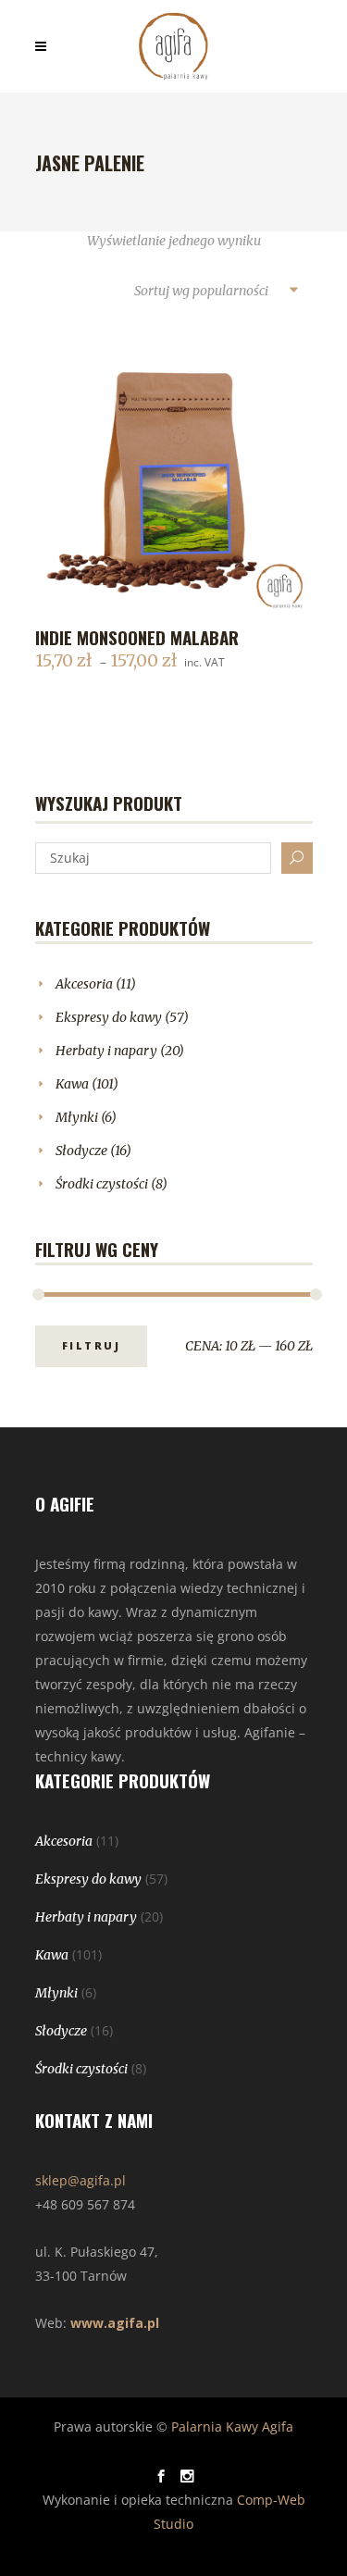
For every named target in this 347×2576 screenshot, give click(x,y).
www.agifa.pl (115, 2323)
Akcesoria (84, 984)
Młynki (77, 1117)
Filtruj (92, 1345)
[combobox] (216, 292)
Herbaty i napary (106, 1051)
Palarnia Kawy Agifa (232, 2427)
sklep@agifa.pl (81, 2180)
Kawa (72, 1084)
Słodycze (81, 1151)
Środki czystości (102, 1184)
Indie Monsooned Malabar (137, 637)
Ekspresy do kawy (109, 1017)
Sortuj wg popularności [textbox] (201, 291)
